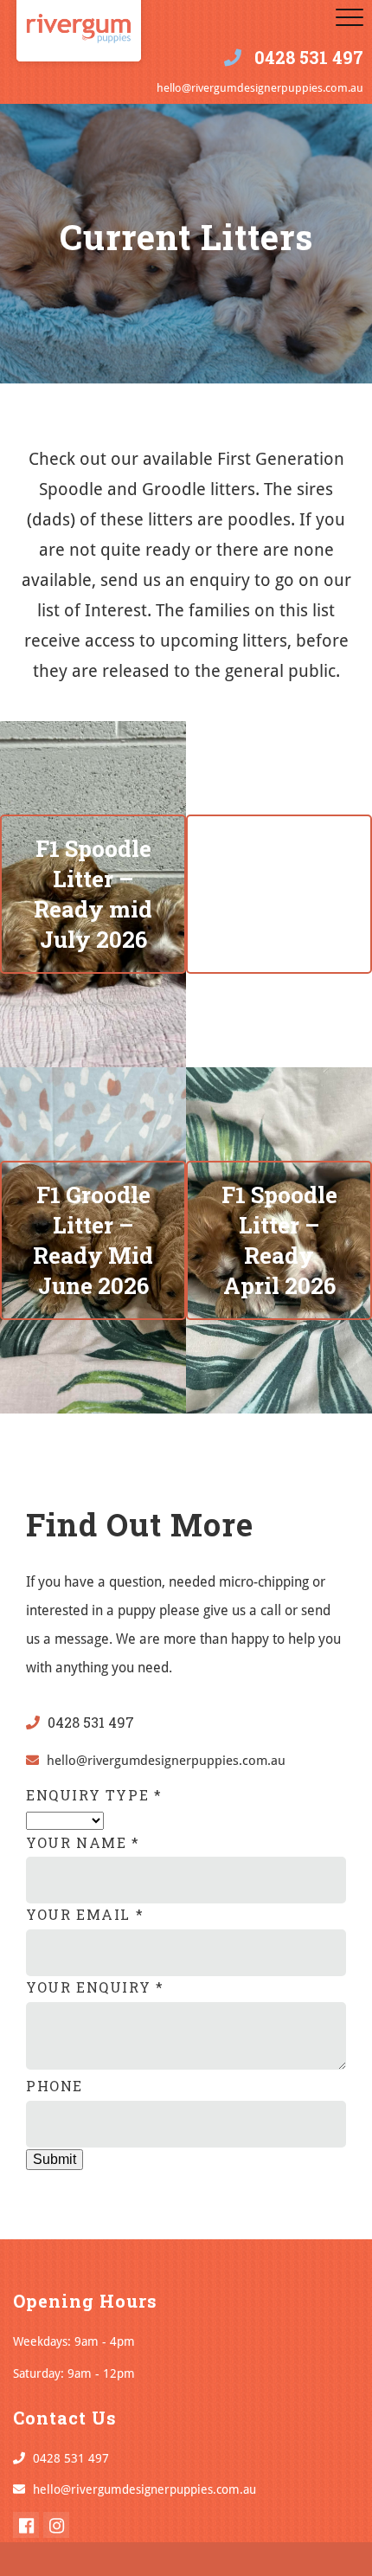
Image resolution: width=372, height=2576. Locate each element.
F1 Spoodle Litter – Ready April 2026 (279, 1240)
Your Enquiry (95, 1987)
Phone (55, 2086)
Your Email (85, 1914)
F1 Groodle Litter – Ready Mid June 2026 (93, 1240)
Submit (55, 2159)
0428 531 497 (309, 57)
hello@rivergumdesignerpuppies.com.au (260, 88)
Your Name (83, 1842)
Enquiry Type (94, 1795)
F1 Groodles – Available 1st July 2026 (279, 894)
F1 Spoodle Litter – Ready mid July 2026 (93, 894)
